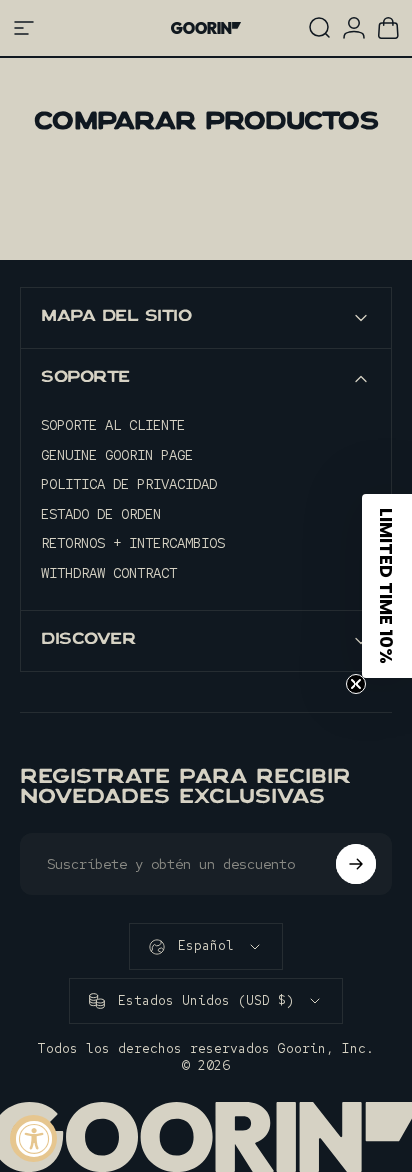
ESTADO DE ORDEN (101, 514)
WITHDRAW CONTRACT (109, 573)
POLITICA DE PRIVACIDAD (129, 484)
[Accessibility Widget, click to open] (33, 1138)
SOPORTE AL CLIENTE (113, 425)
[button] (387, 586)
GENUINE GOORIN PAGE (117, 455)
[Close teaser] (356, 684)
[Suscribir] (356, 864)
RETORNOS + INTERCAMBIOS (133, 543)
